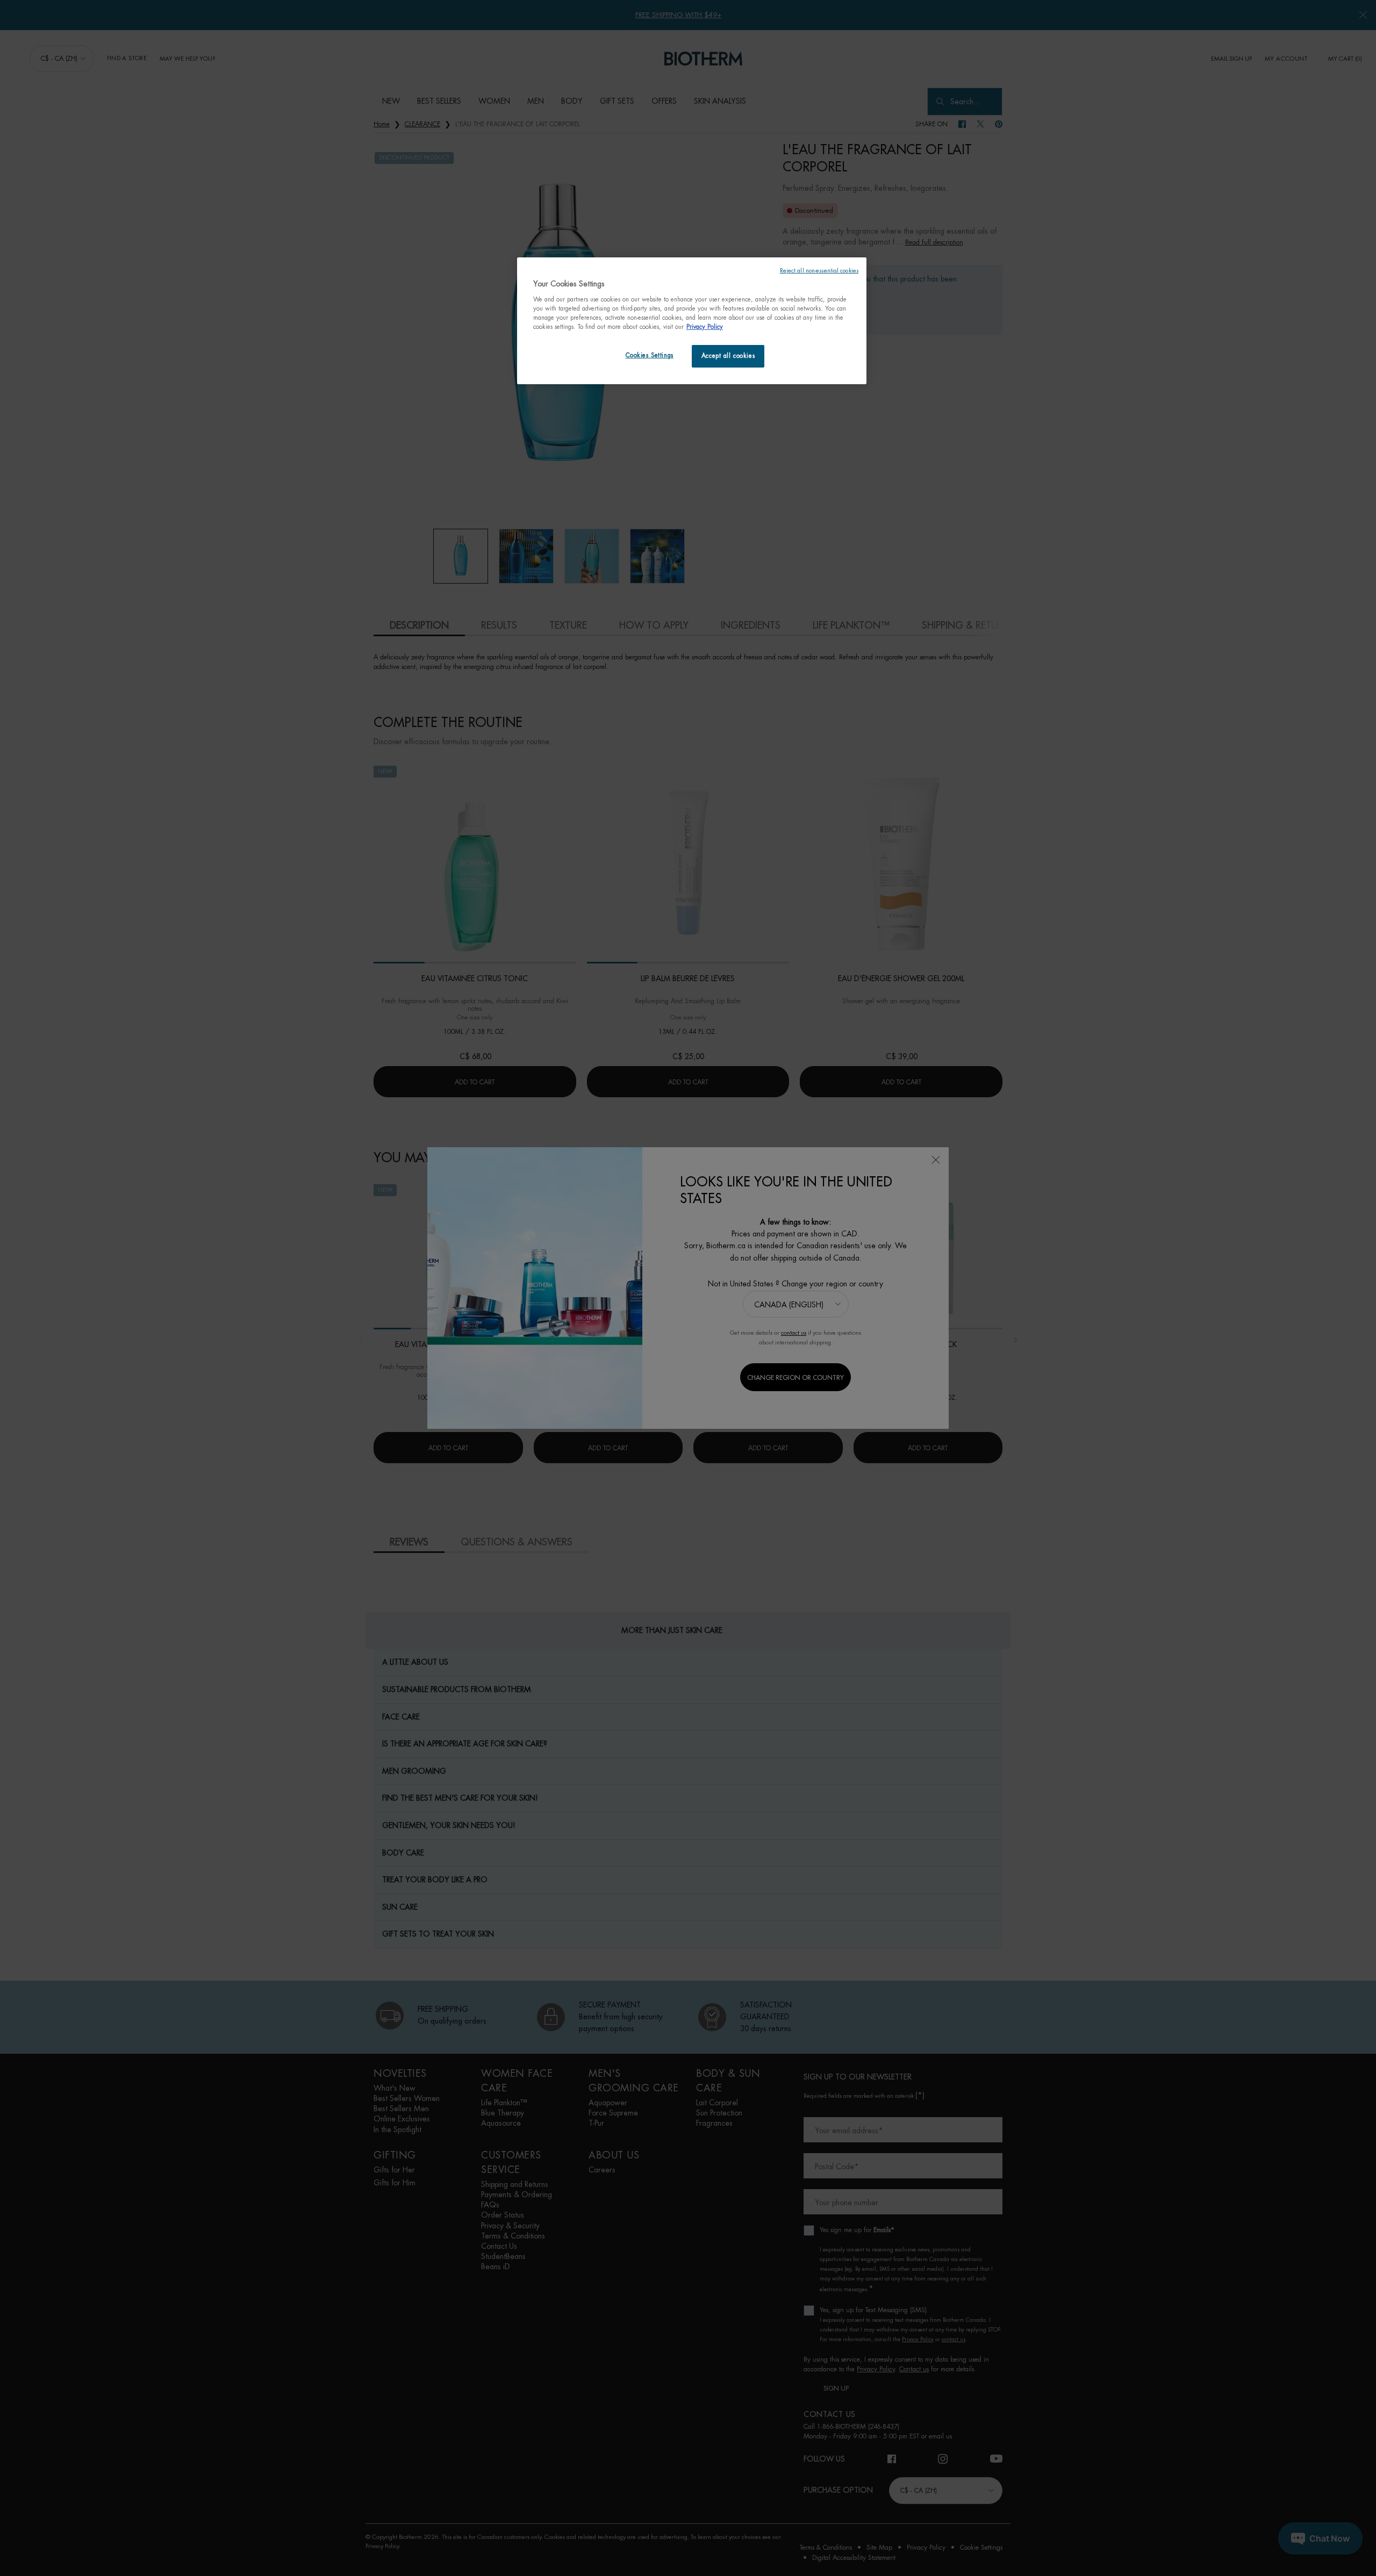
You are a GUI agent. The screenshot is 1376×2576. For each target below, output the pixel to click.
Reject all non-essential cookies (819, 271)
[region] (692, 321)
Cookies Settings (650, 355)
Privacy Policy (705, 327)
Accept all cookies (728, 356)
